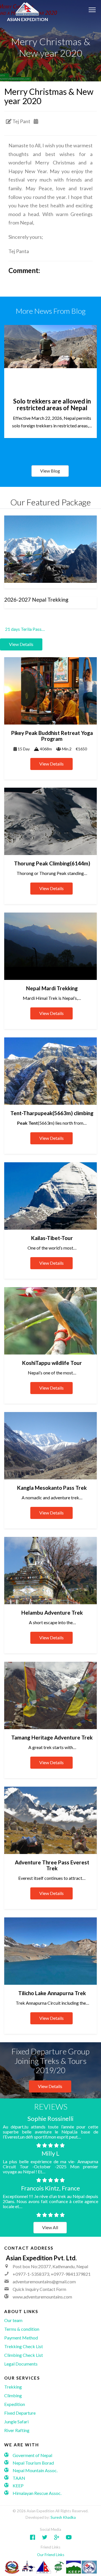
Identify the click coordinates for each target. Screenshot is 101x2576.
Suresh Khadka (63, 2517)
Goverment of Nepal (32, 2455)
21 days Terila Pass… (25, 629)
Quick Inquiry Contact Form (39, 2289)
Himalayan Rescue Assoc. (37, 2493)
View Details (50, 2086)
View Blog (50, 471)
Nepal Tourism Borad (33, 2462)
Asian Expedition (27, 19)
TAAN (19, 2478)
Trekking (13, 2387)
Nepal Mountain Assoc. (35, 2470)
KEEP (18, 2486)
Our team (13, 2320)
